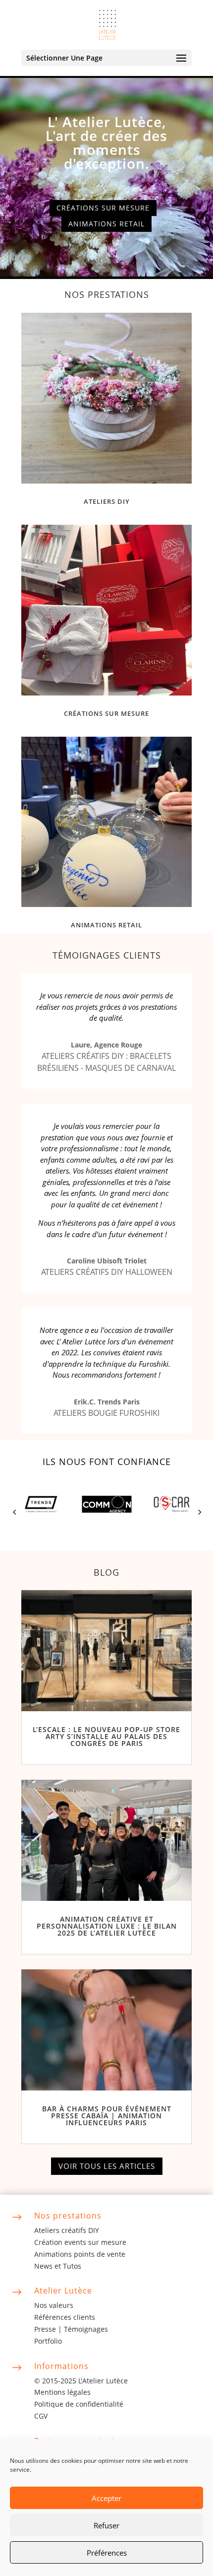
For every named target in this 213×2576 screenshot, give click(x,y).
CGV (41, 2416)
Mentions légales (62, 2392)
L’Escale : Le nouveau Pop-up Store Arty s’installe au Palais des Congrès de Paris (106, 1736)
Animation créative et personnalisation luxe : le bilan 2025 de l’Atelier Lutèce (107, 1926)
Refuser (106, 2525)
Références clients (65, 2317)
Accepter (106, 2498)
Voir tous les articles (107, 2166)
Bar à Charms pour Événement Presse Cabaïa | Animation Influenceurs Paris (107, 2116)
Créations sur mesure (103, 208)
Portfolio (48, 2341)
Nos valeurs (54, 2305)
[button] (14, 1512)
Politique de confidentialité (79, 2404)
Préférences (107, 2553)
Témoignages (86, 2329)
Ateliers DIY (107, 501)
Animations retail (106, 224)
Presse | (49, 2329)
